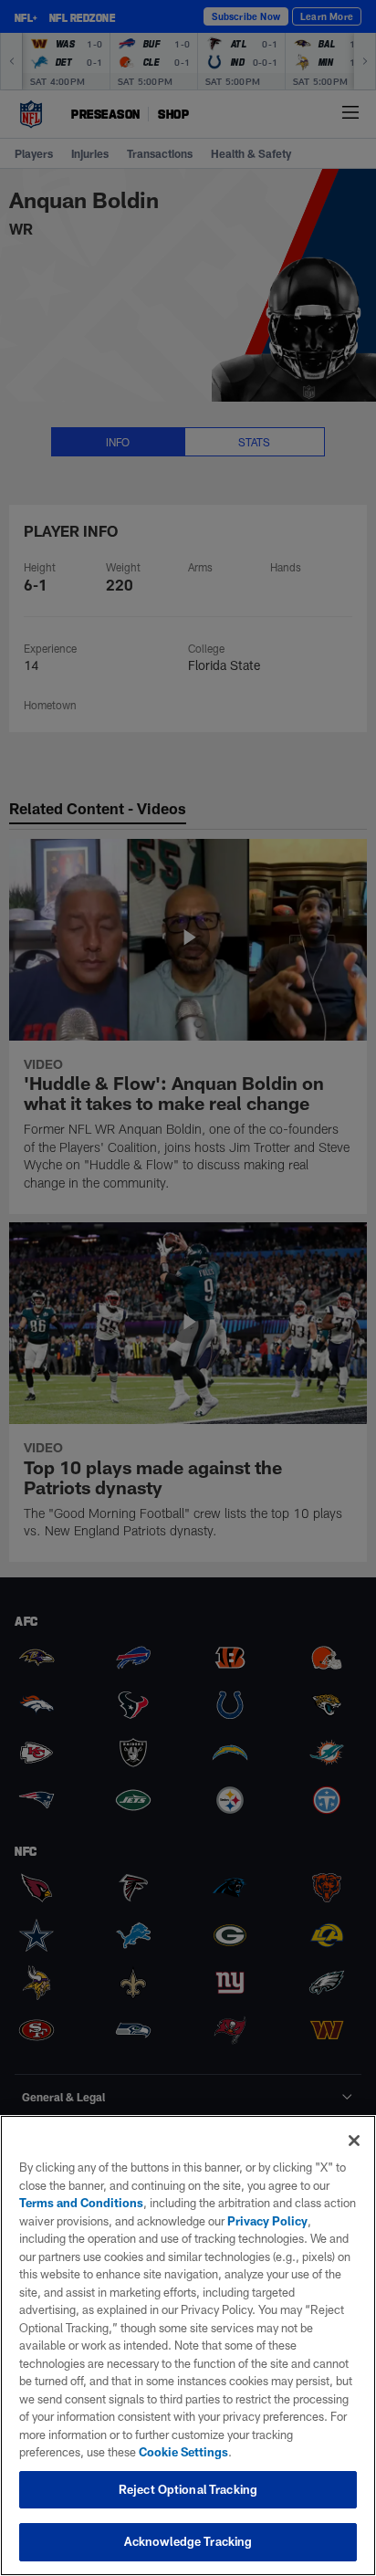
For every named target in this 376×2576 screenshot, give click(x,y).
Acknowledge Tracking (188, 2541)
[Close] (354, 2141)
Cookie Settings (183, 2452)
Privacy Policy (267, 2221)
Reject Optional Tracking (188, 2489)
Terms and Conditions (81, 2203)
